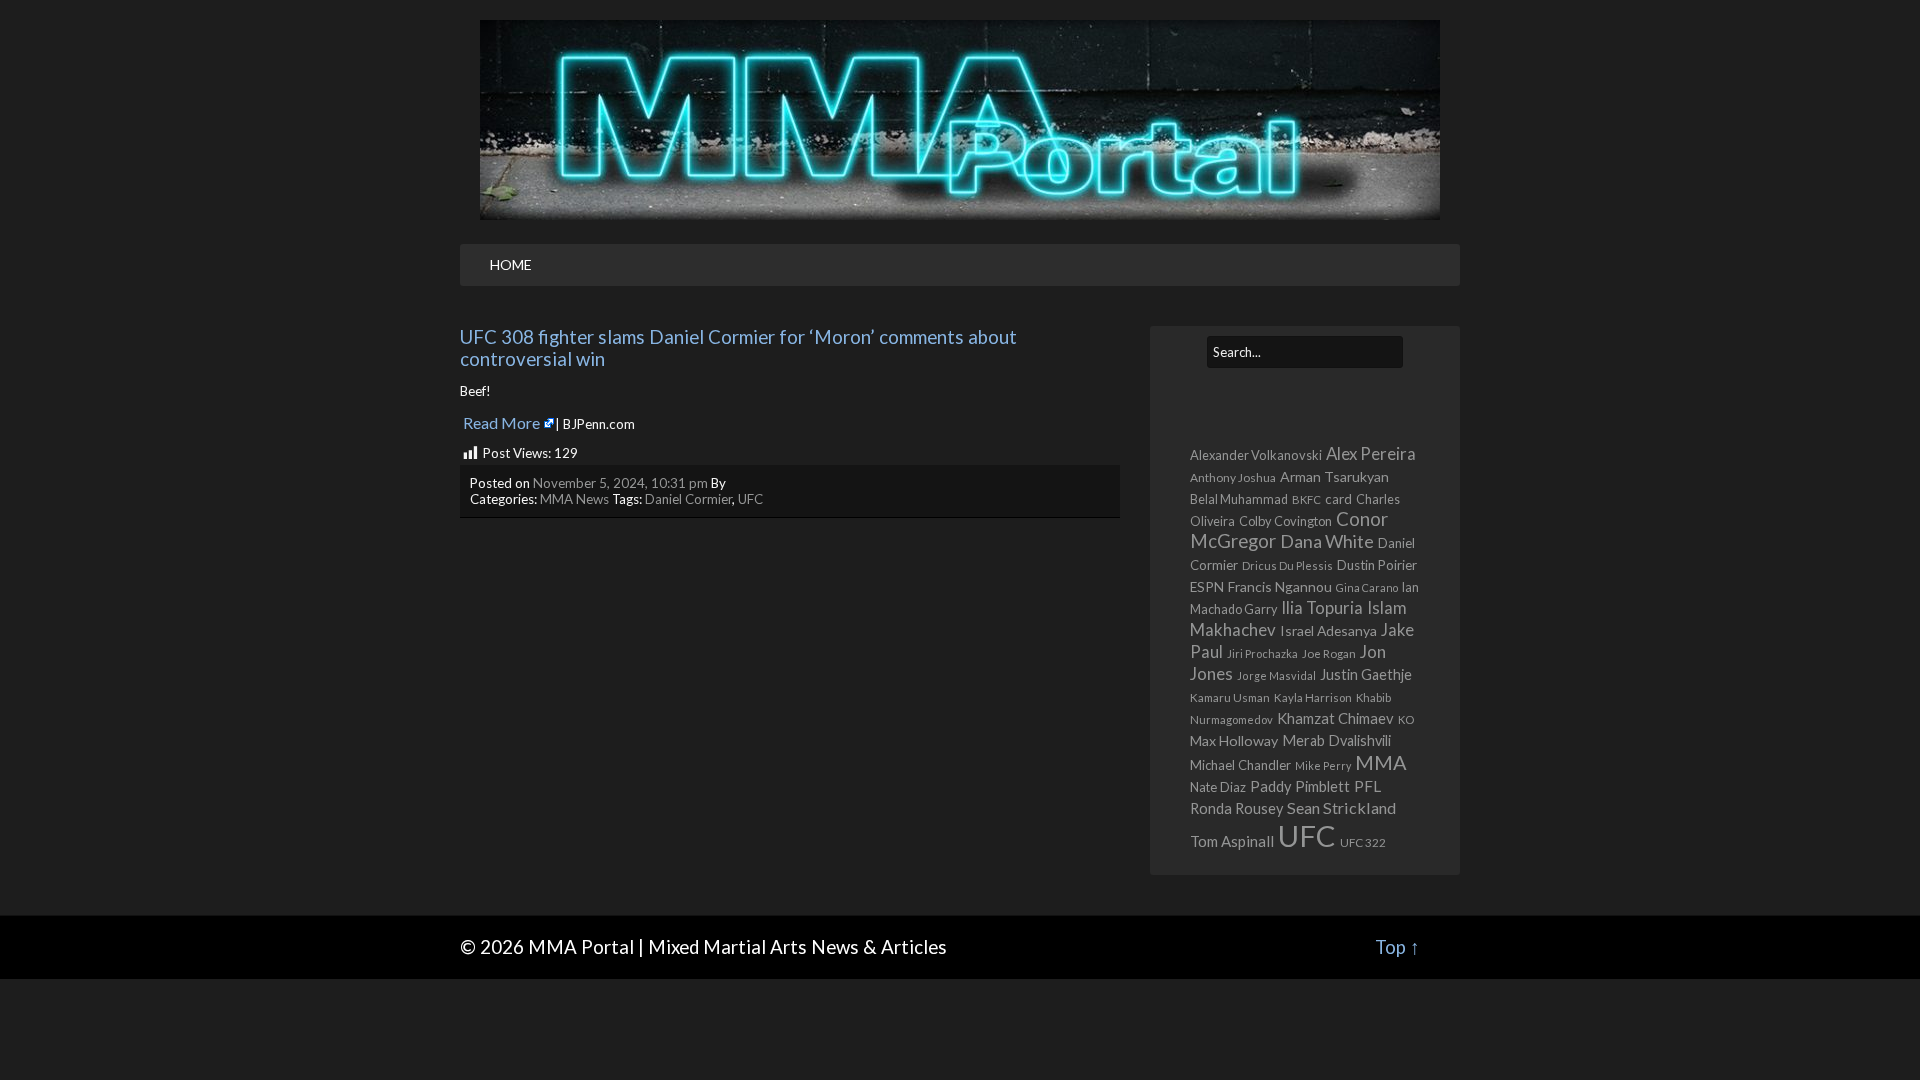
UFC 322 (1363, 842)
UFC (750, 499)
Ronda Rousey (1236, 808)
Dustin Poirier (1377, 565)
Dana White (1327, 541)
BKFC (1306, 499)
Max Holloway (1234, 740)
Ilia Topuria (1322, 607)
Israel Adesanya (1328, 630)
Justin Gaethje (1366, 674)
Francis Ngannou (1280, 586)
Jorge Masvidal (1276, 675)
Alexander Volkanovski (1256, 455)
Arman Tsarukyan (1334, 476)
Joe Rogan (1329, 653)
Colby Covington (1285, 521)
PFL (1367, 786)
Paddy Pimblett (1300, 786)
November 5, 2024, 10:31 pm (620, 483)
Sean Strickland (1341, 807)
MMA (1381, 762)
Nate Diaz (1218, 787)
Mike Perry (1323, 765)
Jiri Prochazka (1262, 653)
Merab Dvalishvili (1336, 740)
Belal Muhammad (1239, 499)
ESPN (1207, 587)
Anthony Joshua (1233, 477)
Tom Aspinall (1232, 841)
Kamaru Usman (1230, 697)
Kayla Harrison (1313, 697)
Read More (501, 422)
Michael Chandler (1240, 765)
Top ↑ (1397, 947)
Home (511, 264)
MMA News (574, 499)
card (1338, 499)
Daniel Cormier (688, 499)
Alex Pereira (1371, 453)
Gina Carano (1367, 587)
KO (1406, 719)
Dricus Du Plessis (1287, 565)
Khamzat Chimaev (1335, 718)
